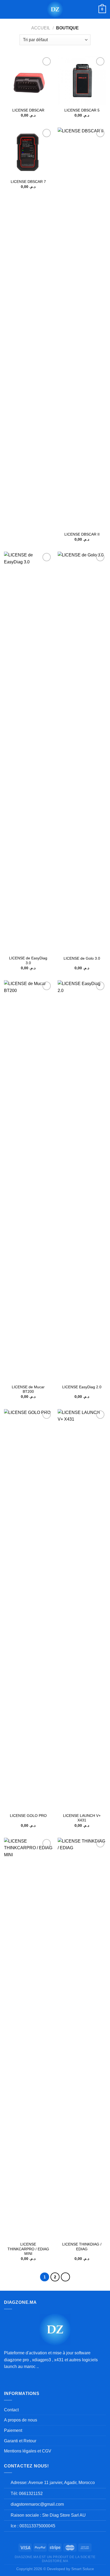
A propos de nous (21, 2420)
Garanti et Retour (20, 2441)
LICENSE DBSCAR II (82, 534)
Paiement (13, 2430)
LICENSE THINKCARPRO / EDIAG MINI (28, 2249)
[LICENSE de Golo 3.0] (82, 752)
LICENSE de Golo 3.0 (82, 958)
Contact (11, 2410)
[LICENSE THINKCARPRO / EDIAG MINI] (28, 2038)
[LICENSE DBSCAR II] (82, 328)
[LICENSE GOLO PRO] (28, 1610)
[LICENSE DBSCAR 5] (82, 80)
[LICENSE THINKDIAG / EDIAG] (82, 2038)
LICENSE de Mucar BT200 (28, 1389)
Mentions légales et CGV (28, 2451)
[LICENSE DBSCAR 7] (28, 152)
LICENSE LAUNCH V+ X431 (82, 1818)
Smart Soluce (83, 2569)
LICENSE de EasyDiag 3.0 (28, 961)
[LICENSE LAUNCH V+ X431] (82, 1610)
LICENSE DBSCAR (28, 110)
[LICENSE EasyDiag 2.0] (82, 1181)
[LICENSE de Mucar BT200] (28, 1181)
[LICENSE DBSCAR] (28, 80)
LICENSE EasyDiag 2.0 (82, 1387)
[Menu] (7, 9)
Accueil (41, 28)
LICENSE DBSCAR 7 (28, 182)
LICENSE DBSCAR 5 (82, 110)
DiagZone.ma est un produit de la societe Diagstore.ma (55, 2559)
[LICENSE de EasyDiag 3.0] (28, 752)
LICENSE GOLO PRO (28, 1816)
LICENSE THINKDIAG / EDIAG (82, 2247)
